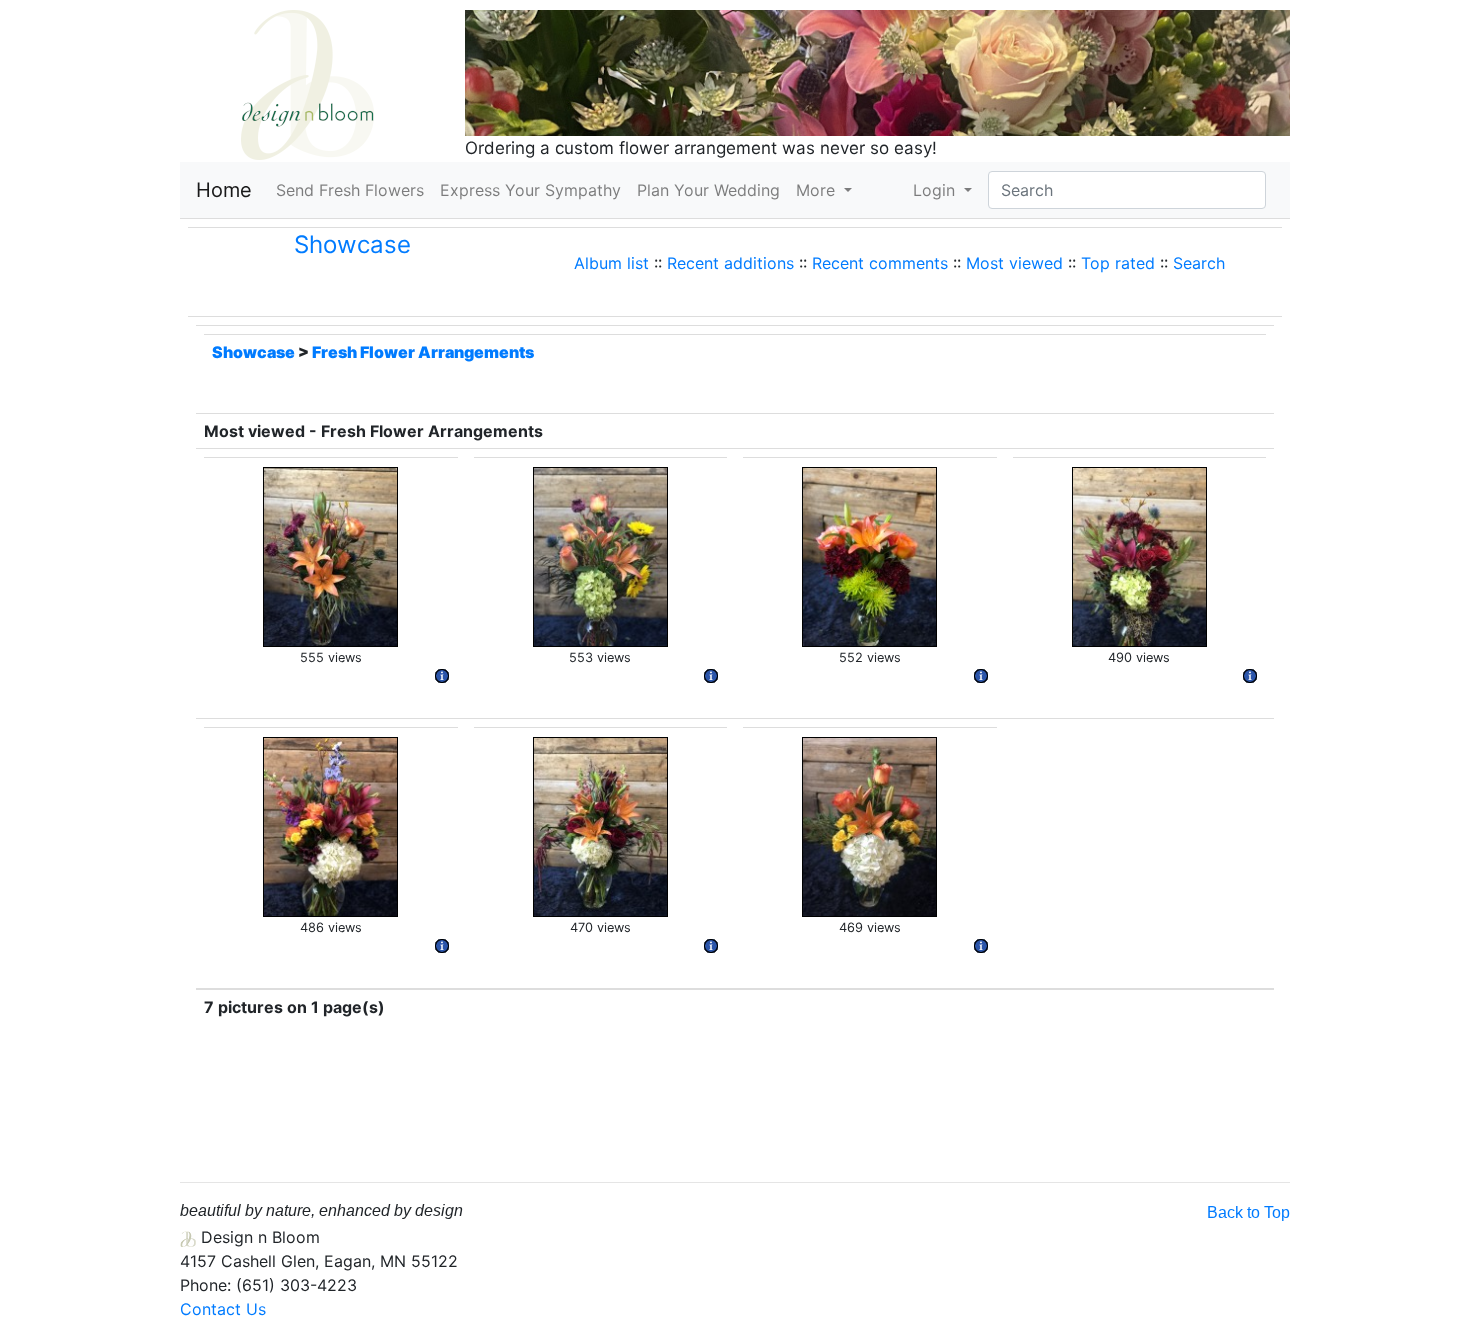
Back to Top (1248, 1212)
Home (224, 190)
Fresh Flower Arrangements (423, 352)
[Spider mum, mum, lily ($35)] (869, 555)
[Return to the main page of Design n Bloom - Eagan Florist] (307, 83)
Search (1199, 263)
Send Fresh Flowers (354, 189)
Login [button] (936, 190)
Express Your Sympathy (530, 190)
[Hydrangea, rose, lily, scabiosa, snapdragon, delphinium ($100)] (330, 825)
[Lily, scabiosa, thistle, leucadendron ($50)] (330, 555)
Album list (611, 263)
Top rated (1118, 263)
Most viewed (1014, 263)
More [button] (818, 190)
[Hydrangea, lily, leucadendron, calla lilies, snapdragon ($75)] (600, 825)
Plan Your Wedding (708, 190)
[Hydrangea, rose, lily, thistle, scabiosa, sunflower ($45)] (600, 555)
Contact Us (223, 1309)
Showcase (352, 244)
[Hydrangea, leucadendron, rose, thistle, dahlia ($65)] (1139, 555)
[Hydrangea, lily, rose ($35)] (869, 825)
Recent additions (730, 263)
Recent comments (880, 263)
